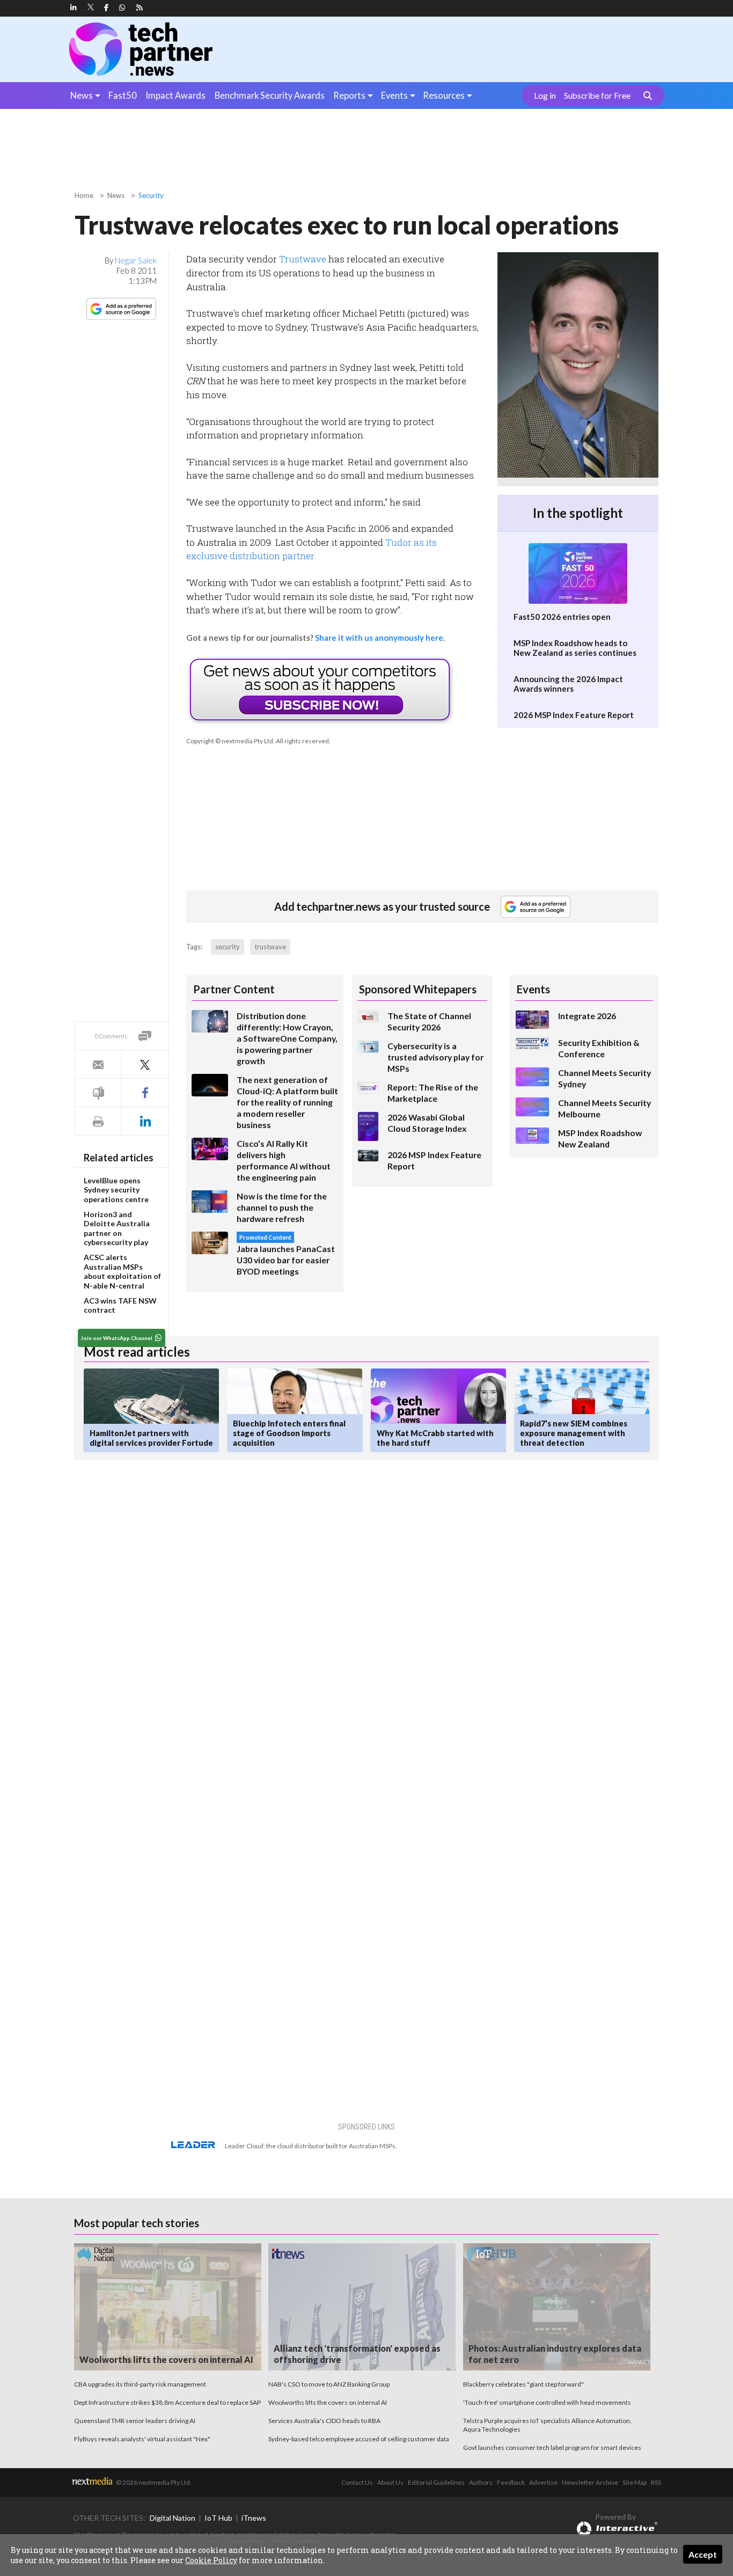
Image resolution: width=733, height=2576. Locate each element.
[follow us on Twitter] (91, 8)
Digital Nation (173, 2518)
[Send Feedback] (98, 1093)
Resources (444, 95)
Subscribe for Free (597, 96)
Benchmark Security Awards (270, 95)
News (82, 95)
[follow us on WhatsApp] (122, 8)
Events (394, 95)
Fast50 (123, 95)
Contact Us (357, 2482)
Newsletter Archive (590, 2482)
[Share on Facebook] (145, 1093)
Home (84, 195)
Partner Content (234, 989)
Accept (703, 2554)
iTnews (254, 2518)
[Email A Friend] (98, 1064)
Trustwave (303, 259)
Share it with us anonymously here (379, 638)
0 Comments (111, 1036)
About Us (390, 2482)
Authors (481, 2482)
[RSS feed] (140, 8)
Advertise (543, 2482)
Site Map (635, 2482)
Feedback (511, 2482)
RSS (656, 2482)
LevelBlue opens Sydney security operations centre (116, 1190)
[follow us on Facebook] (106, 8)
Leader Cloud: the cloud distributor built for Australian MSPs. (311, 2146)
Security (151, 195)
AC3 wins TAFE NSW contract (120, 1305)
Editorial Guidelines (436, 2482)
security (228, 947)
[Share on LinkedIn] (145, 1121)
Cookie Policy (211, 2560)
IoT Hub (218, 2518)
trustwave (270, 947)
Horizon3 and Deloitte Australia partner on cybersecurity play (117, 1228)
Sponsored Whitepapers (418, 989)
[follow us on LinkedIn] (74, 8)
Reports (349, 95)
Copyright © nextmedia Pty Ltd (230, 741)
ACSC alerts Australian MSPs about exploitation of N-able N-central (122, 1271)
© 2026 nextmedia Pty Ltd (153, 2482)
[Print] (98, 1121)
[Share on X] (145, 1064)
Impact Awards (175, 95)
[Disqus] (266, 1612)
